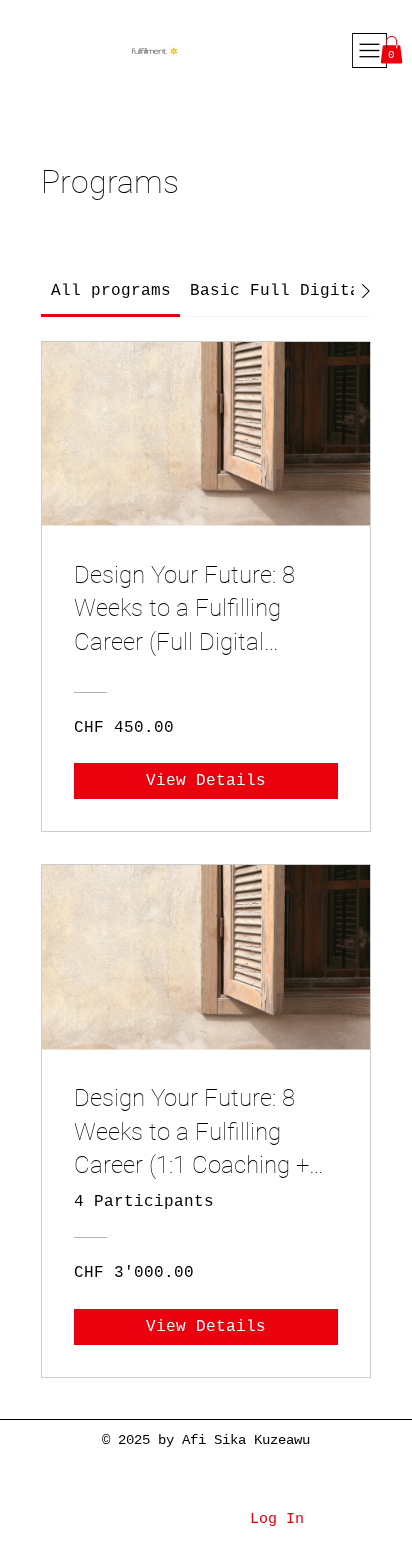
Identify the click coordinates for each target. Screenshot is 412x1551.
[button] (391, 49)
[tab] (111, 291)
